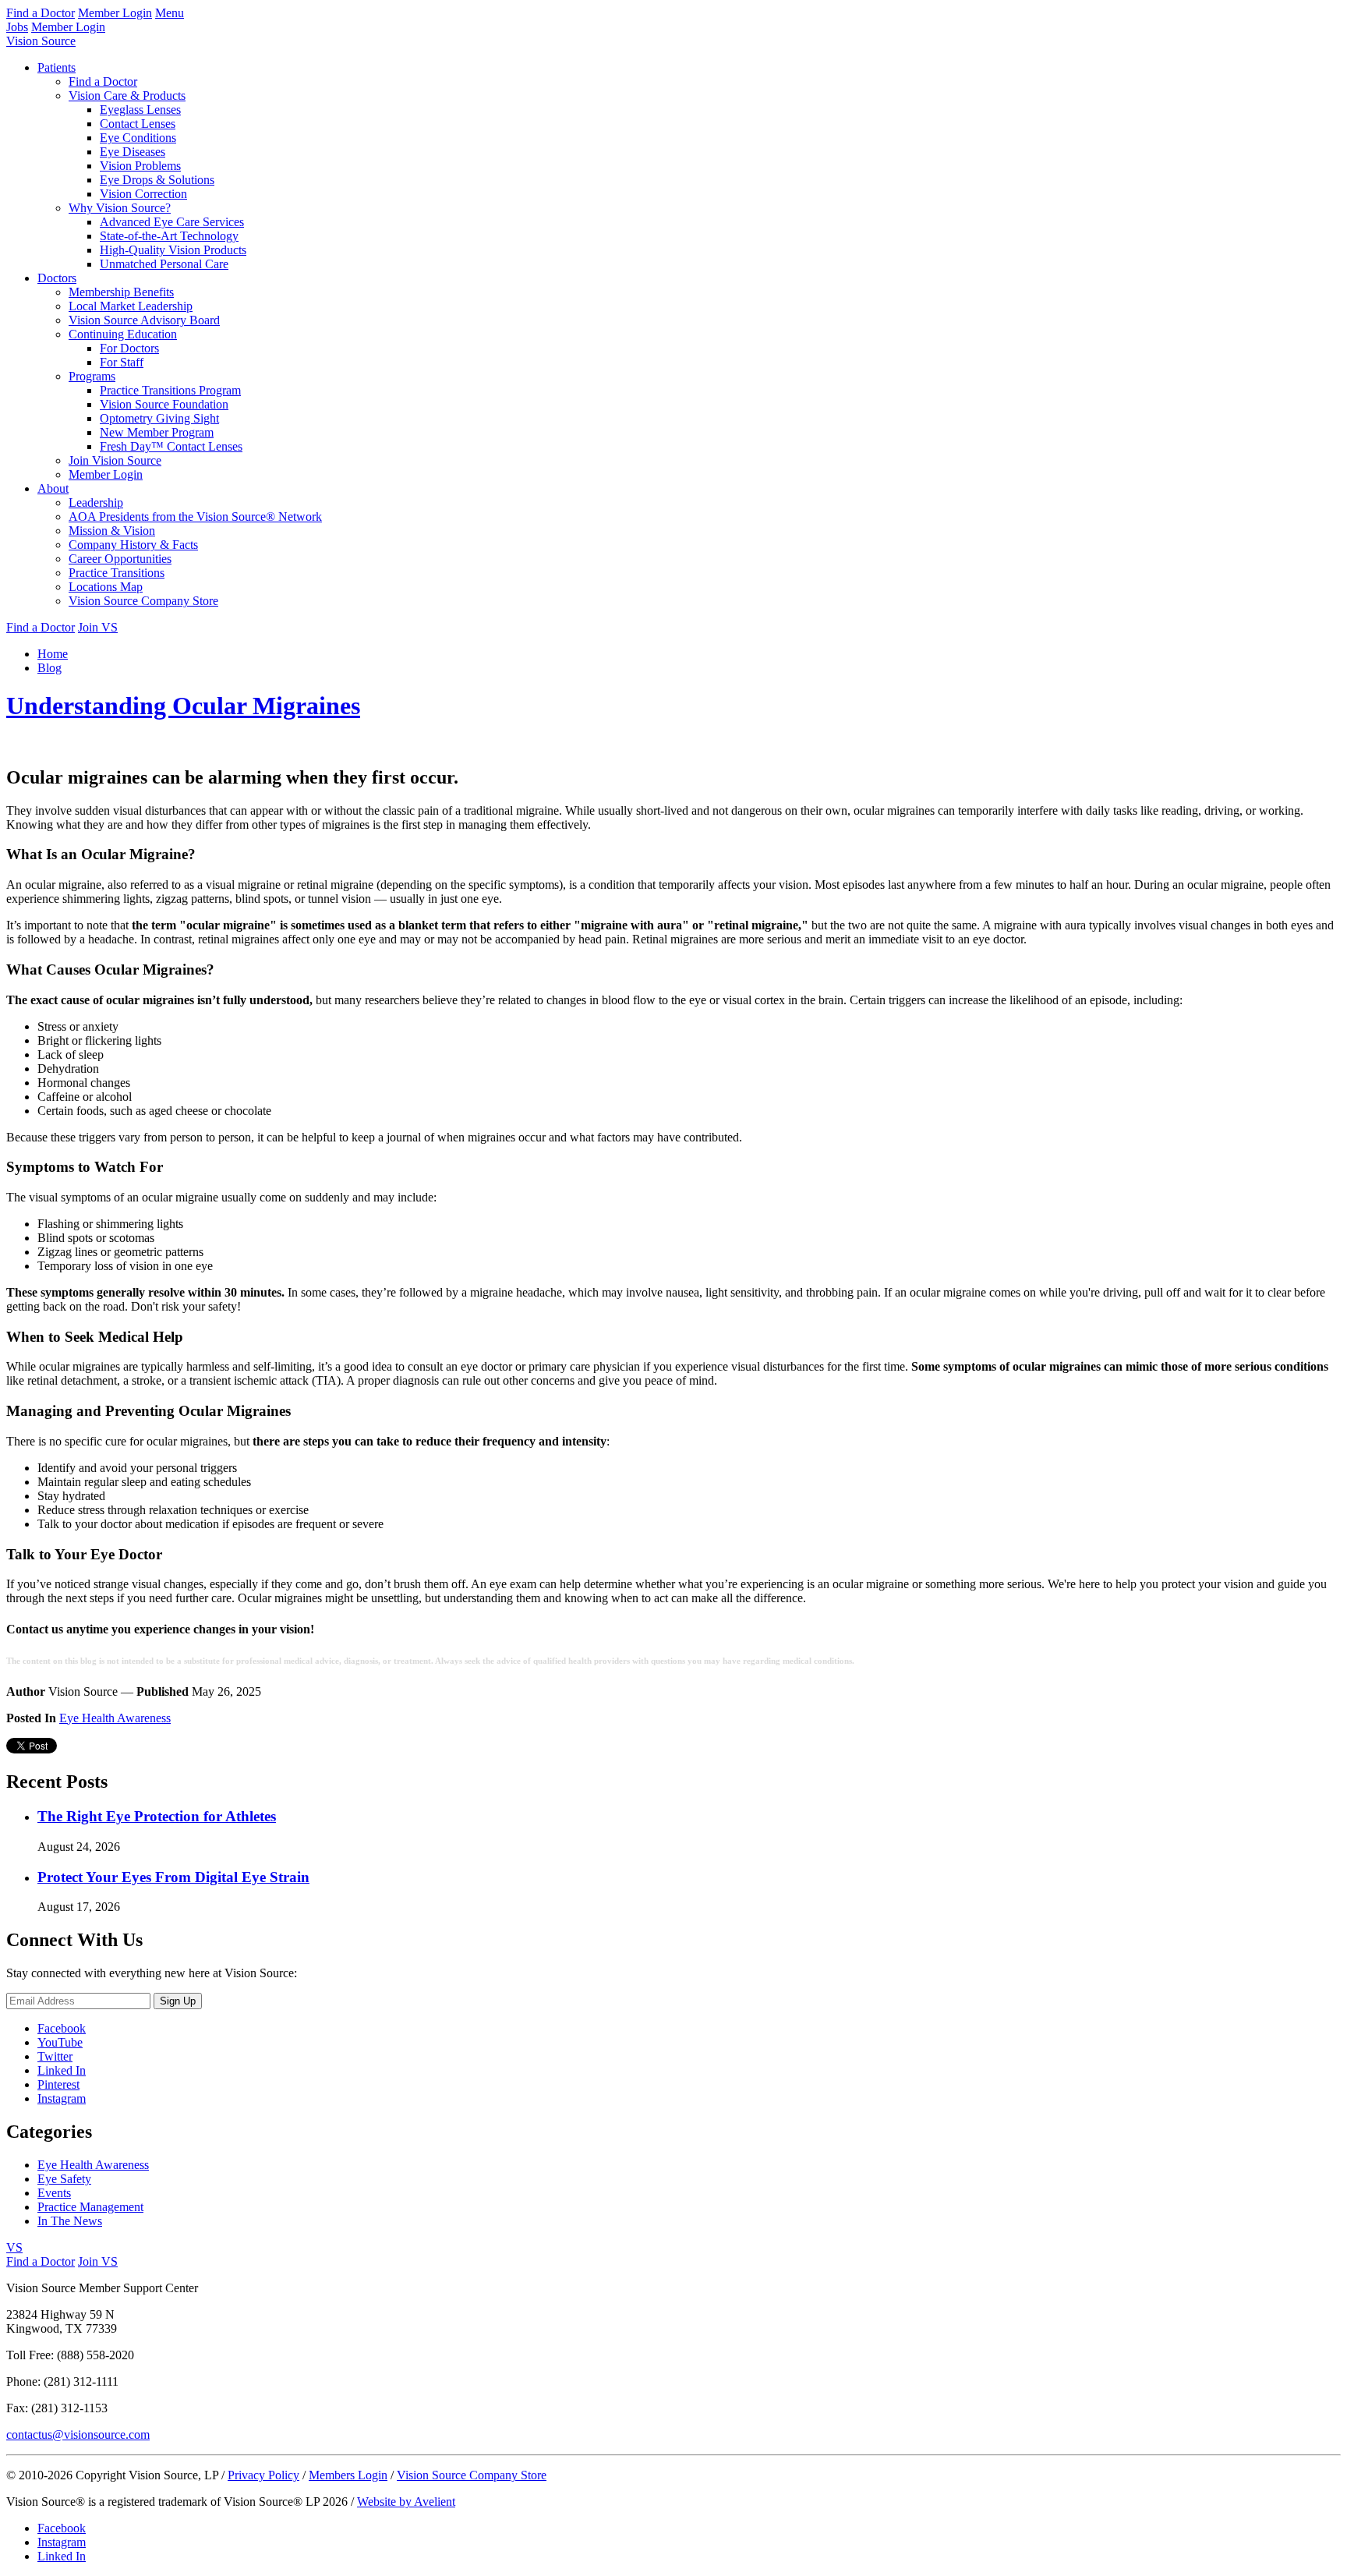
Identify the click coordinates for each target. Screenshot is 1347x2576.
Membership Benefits (121, 292)
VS (14, 2247)
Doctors (57, 278)
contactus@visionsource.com (78, 2434)
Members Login (348, 2475)
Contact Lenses (138, 124)
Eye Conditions (138, 138)
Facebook (62, 2028)
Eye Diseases (133, 152)
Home (53, 654)
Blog (49, 668)
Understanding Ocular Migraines (183, 706)
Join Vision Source (115, 460)
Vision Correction (143, 194)
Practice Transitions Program (170, 390)
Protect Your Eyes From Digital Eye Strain (173, 1877)
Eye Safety (64, 2179)
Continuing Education (123, 334)
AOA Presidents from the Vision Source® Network (195, 517)
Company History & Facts (133, 545)
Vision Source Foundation (164, 404)
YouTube (60, 2042)
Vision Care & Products (127, 96)
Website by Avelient (406, 2502)
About (53, 488)
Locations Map (106, 587)
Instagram (62, 2098)
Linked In (62, 2070)
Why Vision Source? (120, 208)
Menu (170, 13)
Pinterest (58, 2084)
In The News (70, 2221)
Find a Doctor (41, 13)
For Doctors (129, 348)
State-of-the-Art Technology (169, 236)
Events (54, 2193)
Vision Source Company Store (143, 601)
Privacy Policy (263, 2475)
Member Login (115, 13)
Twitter (55, 2056)
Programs (92, 376)
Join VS (98, 627)
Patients (57, 67)
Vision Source (41, 41)
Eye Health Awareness (115, 1718)
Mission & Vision (112, 531)
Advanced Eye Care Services (172, 222)
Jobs (17, 27)
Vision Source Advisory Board (144, 320)
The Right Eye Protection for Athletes (157, 1816)
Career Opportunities (120, 559)
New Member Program (157, 432)
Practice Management (90, 2207)
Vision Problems (140, 166)
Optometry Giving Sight (159, 418)
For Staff (122, 362)
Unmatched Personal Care (164, 264)
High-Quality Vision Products (173, 250)
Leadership (96, 502)
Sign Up (178, 2001)
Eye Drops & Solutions (157, 180)
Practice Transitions (117, 573)
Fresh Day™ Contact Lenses (171, 446)
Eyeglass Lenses (140, 110)
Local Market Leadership (131, 306)
